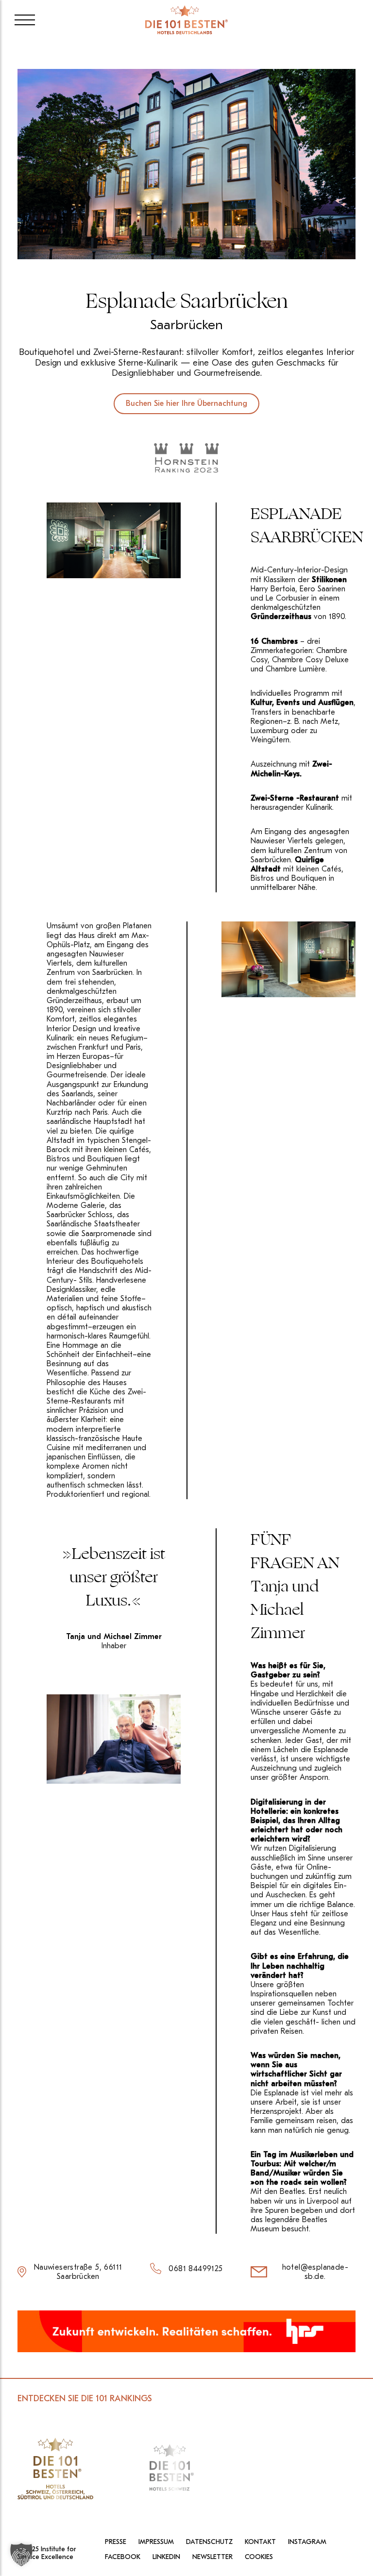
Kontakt (260, 2542)
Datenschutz (209, 2542)
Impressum (156, 2542)
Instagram (307, 2542)
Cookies (259, 2557)
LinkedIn (166, 2557)
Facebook (123, 2557)
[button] (21, 2555)
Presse (116, 2542)
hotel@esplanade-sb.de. (315, 2272)
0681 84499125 (195, 2269)
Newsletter (212, 2557)
